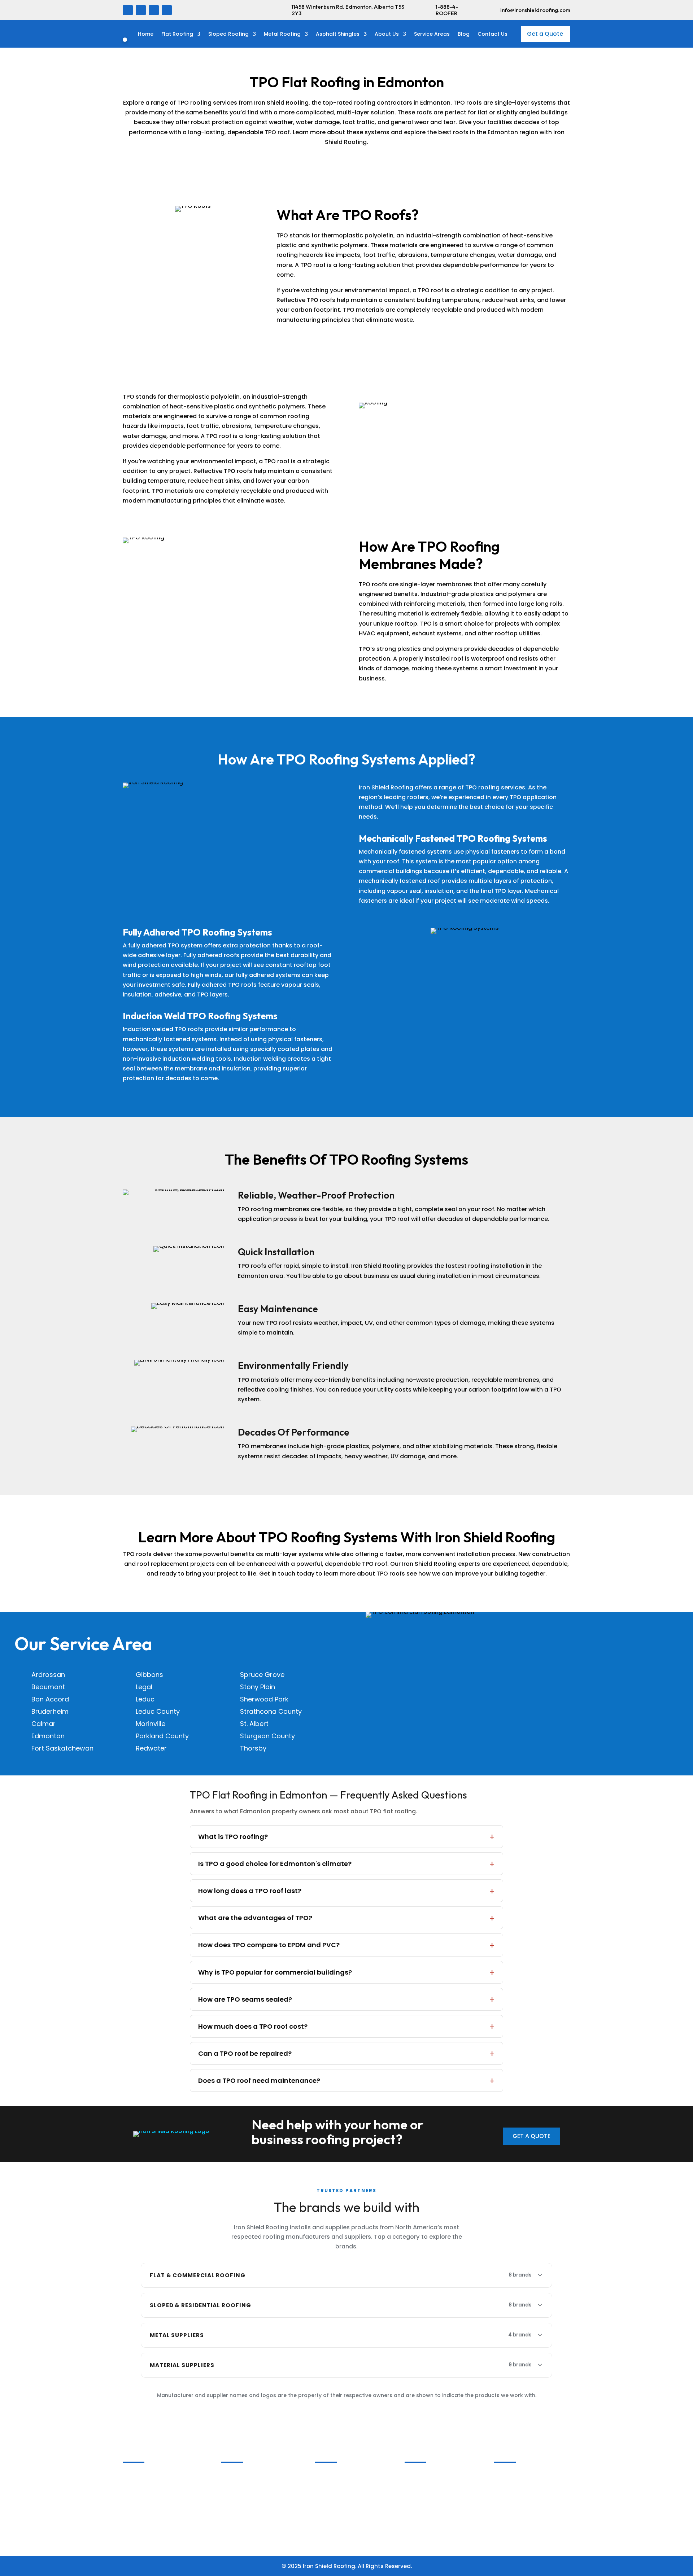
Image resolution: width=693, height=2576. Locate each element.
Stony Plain (258, 1687)
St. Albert (254, 1724)
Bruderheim (50, 1711)
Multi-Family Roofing (253, 2493)
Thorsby (253, 1748)
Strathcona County (271, 1711)
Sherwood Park (264, 1699)
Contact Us (492, 34)
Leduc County (158, 1711)
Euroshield (422, 2493)
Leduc (145, 1699)
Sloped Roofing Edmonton (261, 2512)
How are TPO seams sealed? (245, 1999)
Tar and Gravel (339, 2512)
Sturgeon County (267, 1736)
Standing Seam (519, 2484)
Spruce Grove (262, 1675)
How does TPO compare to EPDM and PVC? (269, 1945)
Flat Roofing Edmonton (257, 2503)
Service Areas (432, 34)
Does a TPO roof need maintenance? (259, 2080)
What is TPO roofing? (233, 1837)
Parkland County (162, 1736)
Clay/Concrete (428, 2503)
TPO (323, 2503)
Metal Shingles (518, 2474)
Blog (464, 34)
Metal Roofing (282, 34)
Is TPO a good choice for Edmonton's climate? (275, 1864)
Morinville (151, 1724)
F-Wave (418, 2484)
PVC (324, 2493)
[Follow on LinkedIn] (141, 10)
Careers (137, 2484)
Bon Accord (50, 1699)
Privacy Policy (145, 2521)
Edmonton (48, 1736)
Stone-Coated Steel (525, 2493)
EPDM (325, 2484)
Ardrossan (48, 1675)
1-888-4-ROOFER (447, 10)
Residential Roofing (251, 2484)
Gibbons (149, 1675)
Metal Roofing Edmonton (259, 2521)
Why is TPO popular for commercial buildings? (275, 1972)
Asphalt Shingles (338, 34)
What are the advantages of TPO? (255, 1918)
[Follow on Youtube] (167, 10)
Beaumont (48, 1687)
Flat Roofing (177, 34)
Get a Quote (545, 34)
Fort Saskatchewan (62, 1748)
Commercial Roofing (253, 2474)
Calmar (43, 1724)
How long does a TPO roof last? (250, 1891)
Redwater (151, 1748)
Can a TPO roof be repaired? (245, 2053)
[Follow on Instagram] (154, 10)
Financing (140, 2512)
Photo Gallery (145, 2474)
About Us (387, 34)
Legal (144, 1687)
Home (146, 34)
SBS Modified (336, 2474)
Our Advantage (147, 2493)
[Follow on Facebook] (128, 10)
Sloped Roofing (228, 34)
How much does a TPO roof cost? (253, 2026)
